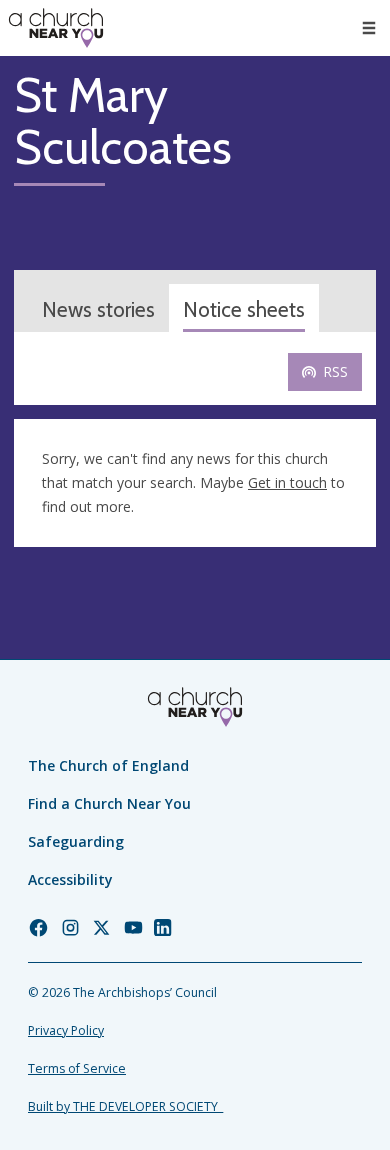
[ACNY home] (56, 28)
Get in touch (287, 482)
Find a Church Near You (109, 803)
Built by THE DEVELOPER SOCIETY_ (125, 1106)
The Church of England (108, 765)
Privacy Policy (66, 1030)
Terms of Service (77, 1068)
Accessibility (70, 879)
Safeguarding (76, 841)
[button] (369, 28)
